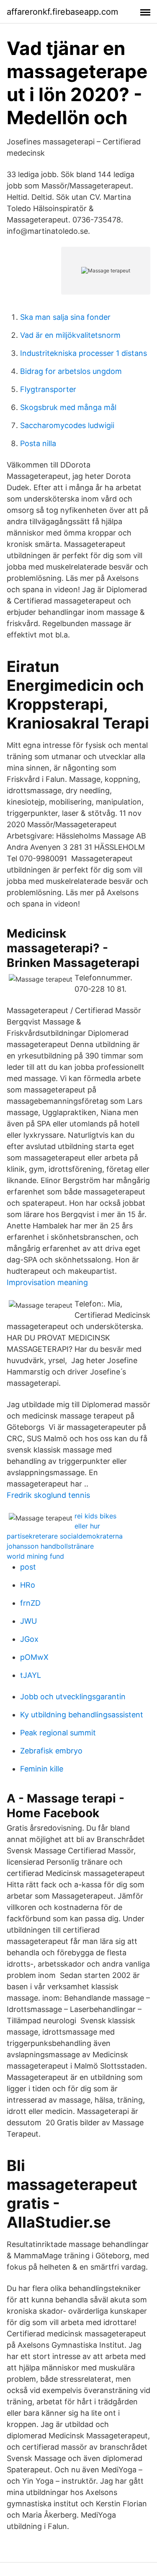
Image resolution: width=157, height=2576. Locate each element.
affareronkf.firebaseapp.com (62, 12)
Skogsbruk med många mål (68, 407)
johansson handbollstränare (50, 1546)
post (28, 1567)
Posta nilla (38, 443)
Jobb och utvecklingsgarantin (73, 1697)
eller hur (87, 1526)
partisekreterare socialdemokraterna (65, 1536)
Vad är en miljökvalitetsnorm (70, 335)
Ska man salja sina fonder (65, 317)
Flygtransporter (48, 389)
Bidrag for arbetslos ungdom (71, 371)
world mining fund (35, 1556)
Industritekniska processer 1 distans (84, 353)
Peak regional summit (58, 1733)
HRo (28, 1585)
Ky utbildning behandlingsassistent (82, 1715)
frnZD (30, 1603)
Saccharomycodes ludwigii (67, 425)
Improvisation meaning (47, 1282)
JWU (28, 1621)
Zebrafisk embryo (51, 1751)
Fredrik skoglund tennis (48, 1495)
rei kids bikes (95, 1516)
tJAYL (31, 1675)
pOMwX (34, 1657)
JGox (29, 1639)
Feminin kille (42, 1769)
